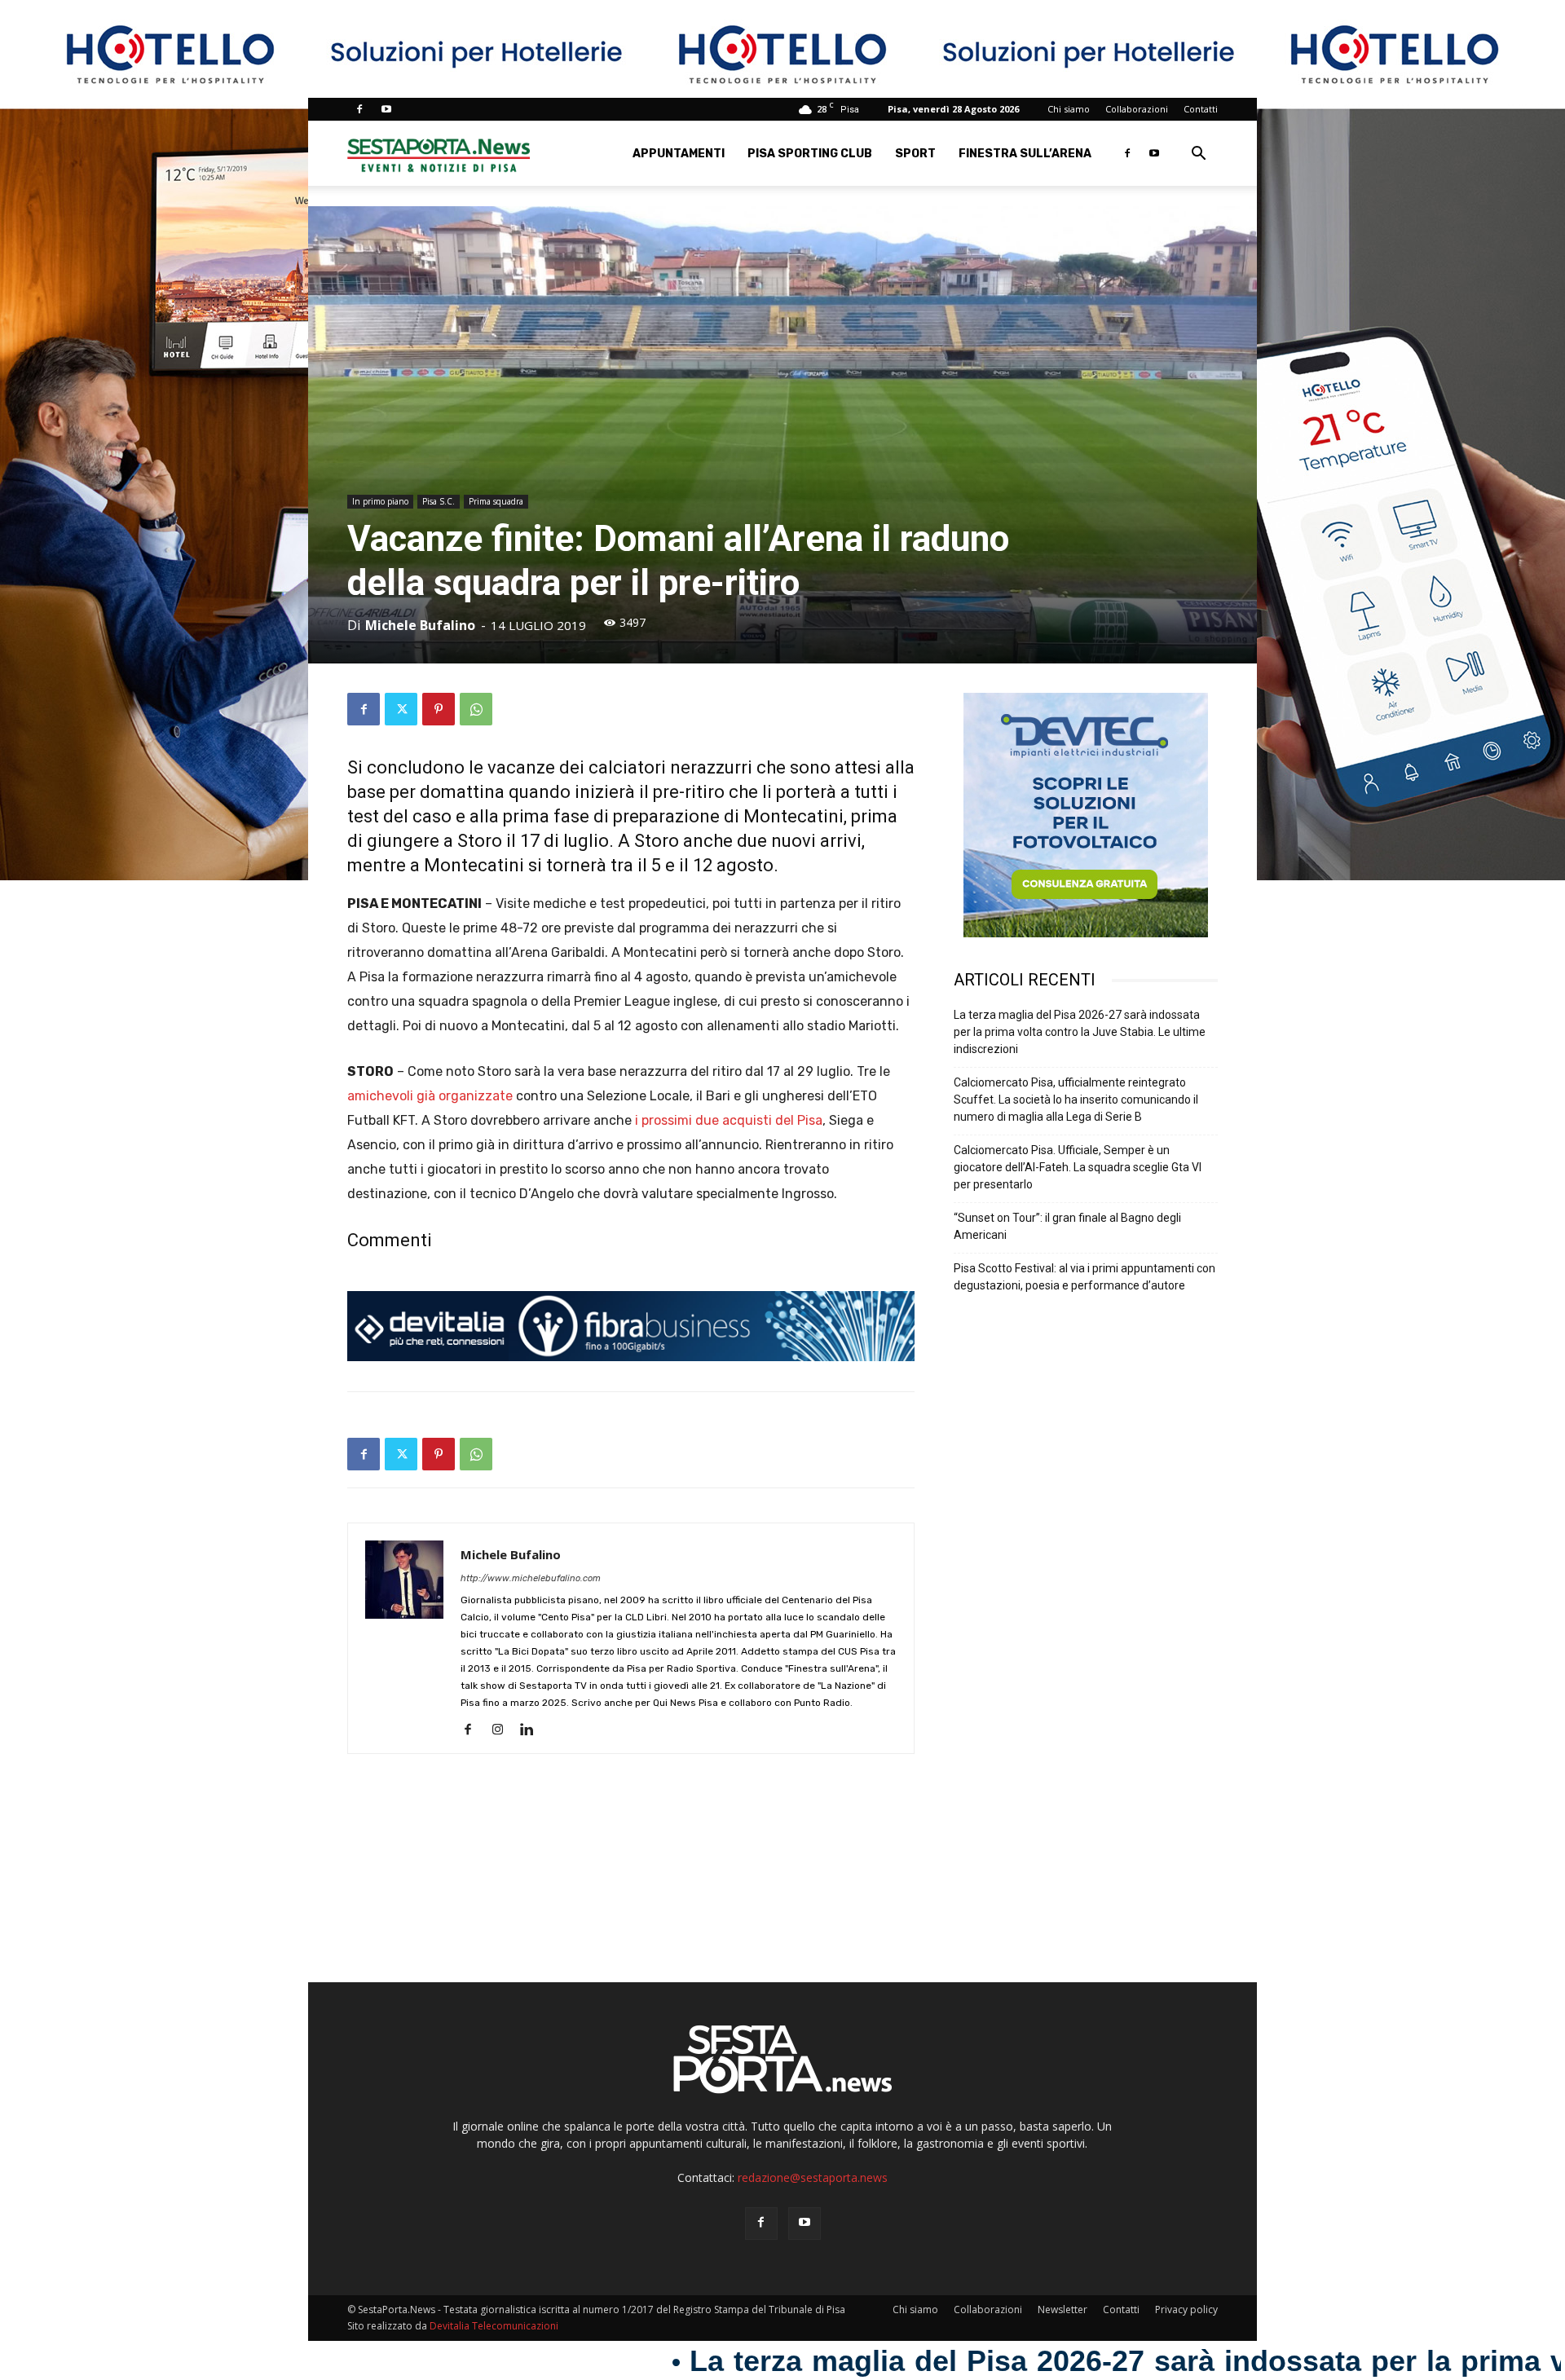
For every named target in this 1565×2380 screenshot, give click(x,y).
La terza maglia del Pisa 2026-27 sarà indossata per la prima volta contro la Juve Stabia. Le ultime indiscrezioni (1080, 1032)
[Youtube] (386, 109)
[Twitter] (401, 709)
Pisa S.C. (439, 501)
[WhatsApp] (476, 709)
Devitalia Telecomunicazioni (494, 2326)
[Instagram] (503, 1730)
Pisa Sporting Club (810, 154)
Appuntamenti (679, 154)
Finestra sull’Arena (1025, 154)
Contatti (1201, 109)
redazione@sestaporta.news (813, 2177)
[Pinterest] (439, 709)
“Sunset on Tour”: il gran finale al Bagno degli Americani (1067, 1226)
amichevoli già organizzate (430, 1096)
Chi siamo (1069, 109)
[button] (1198, 155)
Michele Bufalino (420, 625)
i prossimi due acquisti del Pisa (729, 1120)
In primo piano (380, 501)
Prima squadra (496, 501)
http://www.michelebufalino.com (531, 1578)
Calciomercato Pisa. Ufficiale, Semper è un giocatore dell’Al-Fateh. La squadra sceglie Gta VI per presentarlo (1078, 1167)
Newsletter (1062, 2309)
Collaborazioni (1137, 109)
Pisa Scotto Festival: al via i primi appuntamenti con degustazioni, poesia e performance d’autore (1084, 1277)
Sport (915, 154)
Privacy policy (1186, 2309)
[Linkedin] (533, 1730)
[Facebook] (359, 109)
